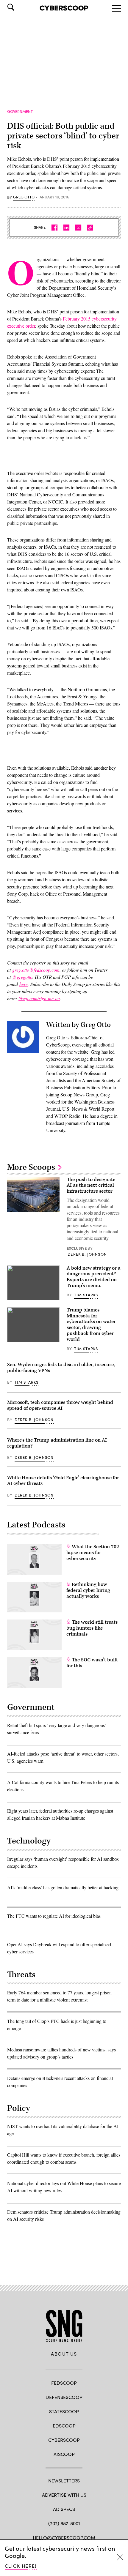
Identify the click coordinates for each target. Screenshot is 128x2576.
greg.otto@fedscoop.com (36, 970)
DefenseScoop (64, 2397)
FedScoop (64, 2383)
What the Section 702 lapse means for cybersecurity (93, 1553)
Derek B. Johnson (87, 1254)
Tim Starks (86, 1295)
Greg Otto (24, 197)
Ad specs (64, 2509)
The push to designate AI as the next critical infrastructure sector (91, 1186)
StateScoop (64, 2411)
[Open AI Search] (19, 7)
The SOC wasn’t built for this (92, 1663)
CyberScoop (64, 2440)
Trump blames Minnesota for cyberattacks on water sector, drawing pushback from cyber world (91, 1325)
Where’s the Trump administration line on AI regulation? (57, 1443)
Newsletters (64, 2480)
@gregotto (22, 977)
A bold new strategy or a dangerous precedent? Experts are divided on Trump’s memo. (94, 1277)
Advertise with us (64, 2495)
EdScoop (64, 2426)
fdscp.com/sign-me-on (39, 998)
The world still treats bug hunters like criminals (92, 1628)
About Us (64, 2354)
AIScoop (64, 2454)
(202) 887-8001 (64, 2523)
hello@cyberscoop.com (64, 2538)
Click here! (21, 2566)
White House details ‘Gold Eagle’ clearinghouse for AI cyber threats (63, 1481)
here (24, 984)
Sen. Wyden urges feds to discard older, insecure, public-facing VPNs (61, 1368)
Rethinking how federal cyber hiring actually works (88, 1590)
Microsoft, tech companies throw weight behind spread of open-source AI (60, 1405)
